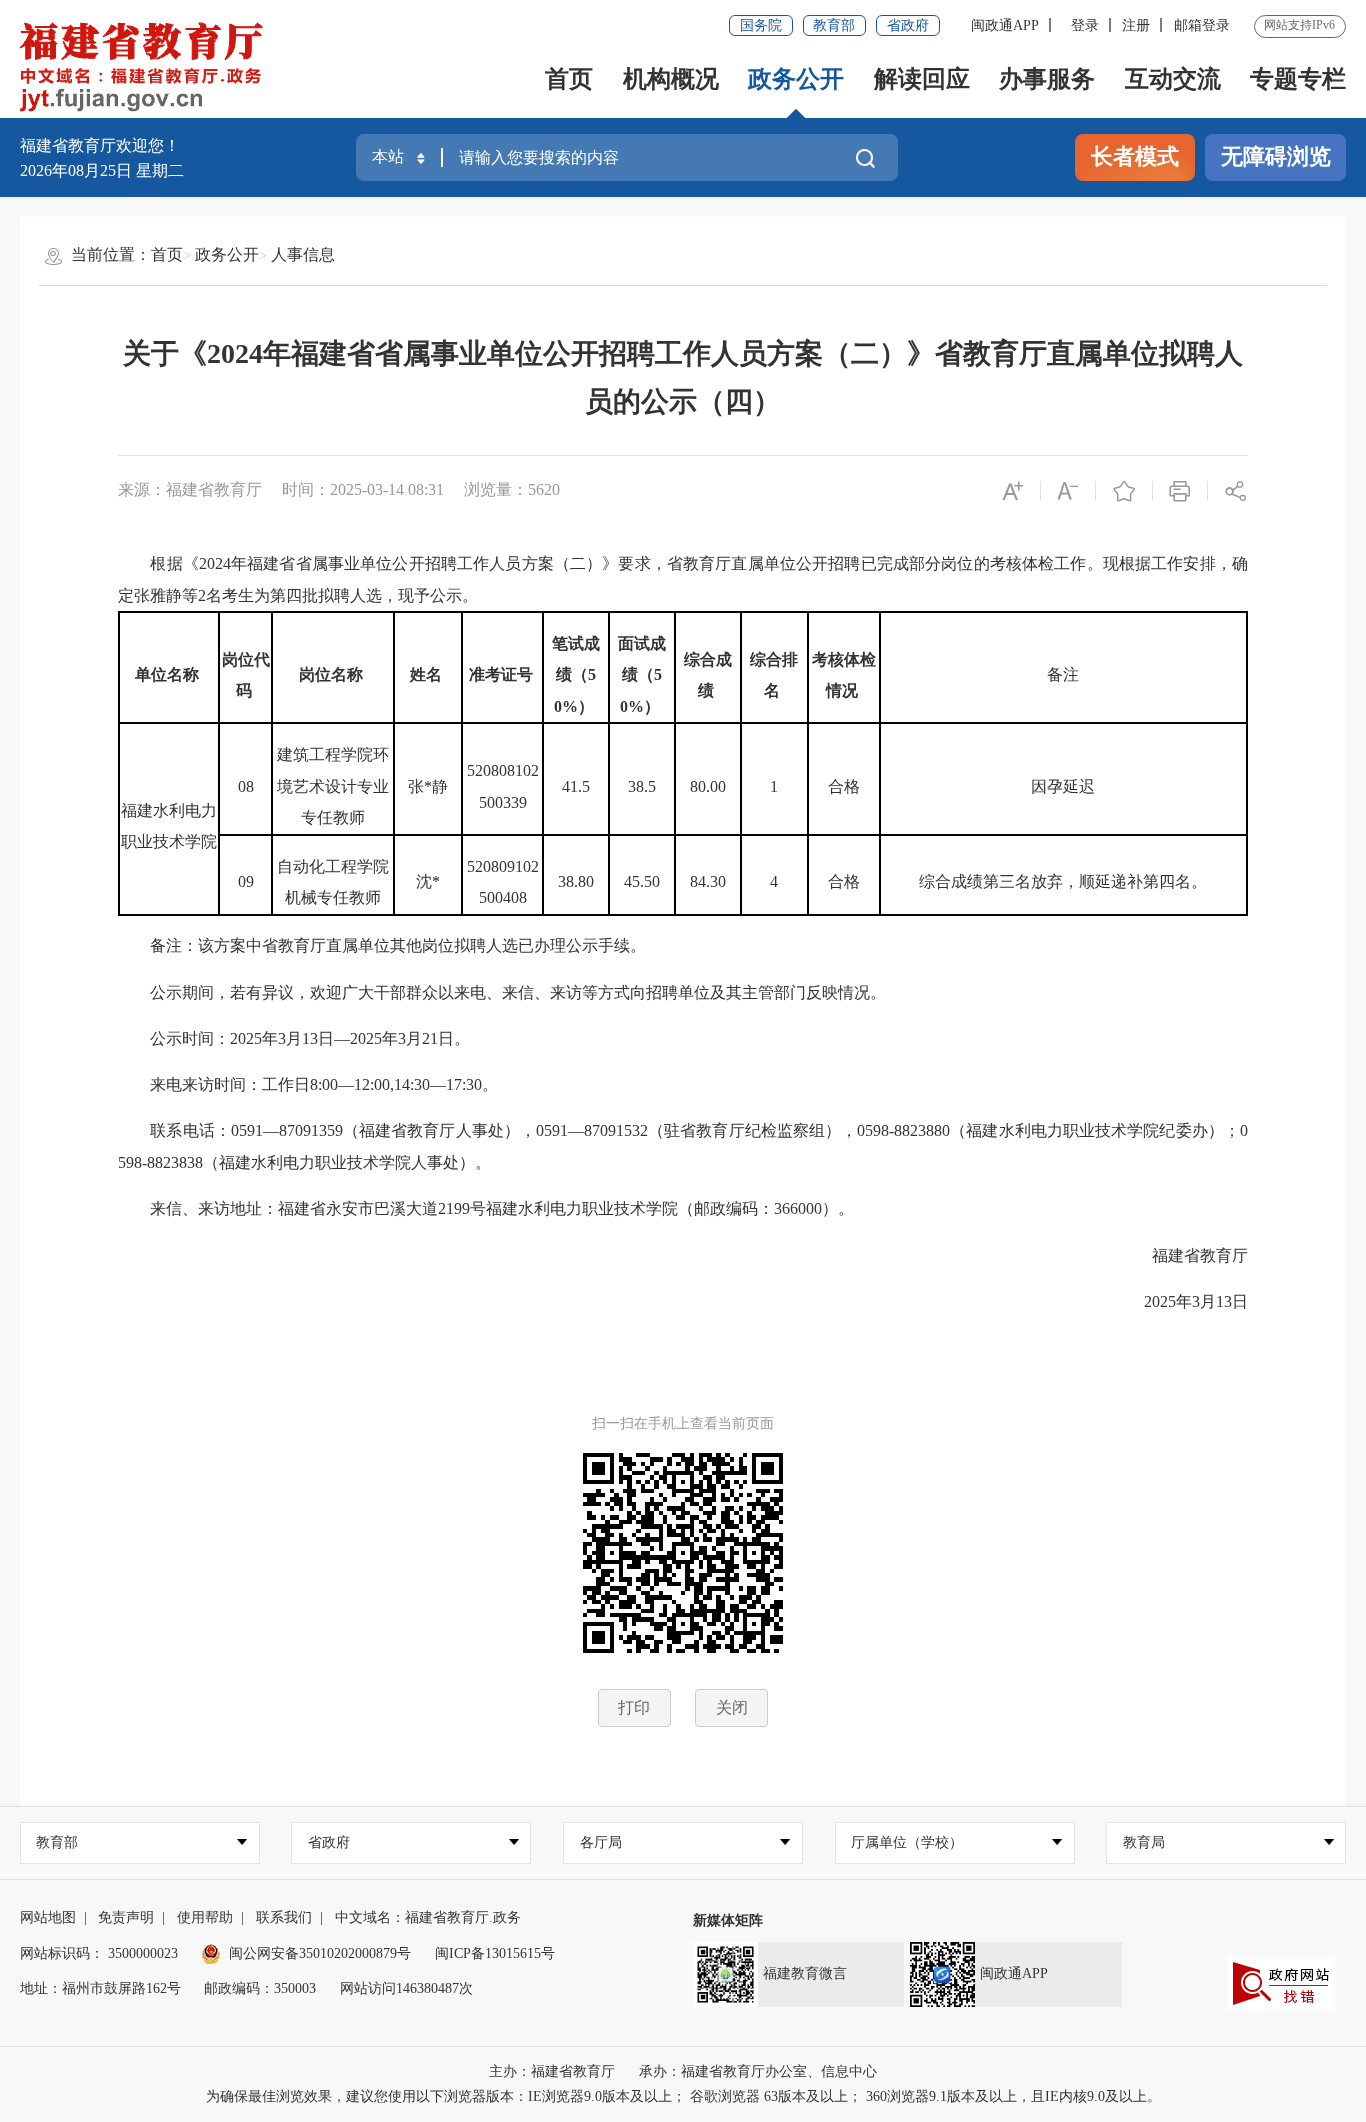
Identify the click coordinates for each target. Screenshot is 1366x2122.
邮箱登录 (1202, 25)
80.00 (708, 786)
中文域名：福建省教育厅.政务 (428, 1917)
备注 (1063, 674)
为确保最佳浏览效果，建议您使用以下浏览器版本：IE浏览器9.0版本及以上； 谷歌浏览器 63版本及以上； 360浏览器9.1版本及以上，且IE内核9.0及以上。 (683, 2096)
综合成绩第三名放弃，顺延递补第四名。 (1063, 881)
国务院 (761, 25)
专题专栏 (1298, 79)
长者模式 (1135, 157)
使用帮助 (205, 1917)
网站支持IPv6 (1299, 25)
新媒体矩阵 (728, 1920)
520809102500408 (503, 882)
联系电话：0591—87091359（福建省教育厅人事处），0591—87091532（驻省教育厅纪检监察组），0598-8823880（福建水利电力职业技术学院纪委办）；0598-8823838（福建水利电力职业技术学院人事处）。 (683, 1146)
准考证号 (503, 674)
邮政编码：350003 (260, 1988)
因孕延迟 (1063, 786)
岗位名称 (333, 674)
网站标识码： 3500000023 (99, 1953)
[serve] (147, 68)
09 (246, 881)
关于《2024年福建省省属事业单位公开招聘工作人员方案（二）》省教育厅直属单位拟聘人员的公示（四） (683, 377)
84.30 (708, 881)
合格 (844, 786)
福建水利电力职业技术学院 (169, 826)
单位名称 (169, 674)
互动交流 (1173, 79)
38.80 (576, 881)
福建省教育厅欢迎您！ (100, 145)
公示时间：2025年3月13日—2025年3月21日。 (294, 1038)
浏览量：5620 (512, 489)
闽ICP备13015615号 (495, 1953)
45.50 (642, 881)
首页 (569, 79)
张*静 (428, 786)
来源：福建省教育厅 (190, 489)
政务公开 (796, 79)
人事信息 (303, 254)
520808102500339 (503, 786)
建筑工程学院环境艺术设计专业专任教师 (333, 786)
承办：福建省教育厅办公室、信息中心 (758, 2071)
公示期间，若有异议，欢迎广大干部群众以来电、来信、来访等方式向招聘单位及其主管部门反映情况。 (502, 992)
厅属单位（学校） (907, 1842)
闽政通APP (1005, 25)
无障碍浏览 (1276, 157)
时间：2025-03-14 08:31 (363, 489)
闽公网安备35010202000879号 (320, 1953)
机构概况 (671, 79)
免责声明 (126, 1917)
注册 (1136, 25)
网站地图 (48, 1917)
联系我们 (284, 1917)
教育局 (1144, 1842)
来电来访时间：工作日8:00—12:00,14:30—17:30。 (308, 1084)
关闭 (732, 1707)
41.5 (576, 786)
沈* (428, 881)
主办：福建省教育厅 (552, 2071)
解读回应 (922, 79)
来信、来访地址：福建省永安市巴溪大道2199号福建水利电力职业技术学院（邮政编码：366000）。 (486, 1208)
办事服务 (1047, 79)
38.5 (642, 786)
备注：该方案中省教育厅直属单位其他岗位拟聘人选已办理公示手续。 (382, 945)
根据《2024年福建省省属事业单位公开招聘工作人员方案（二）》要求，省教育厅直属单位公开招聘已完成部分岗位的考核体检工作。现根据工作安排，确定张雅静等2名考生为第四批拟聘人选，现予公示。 (683, 579)
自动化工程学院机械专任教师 (333, 882)
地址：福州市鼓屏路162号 (100, 1988)
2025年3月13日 (1180, 1301)
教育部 (834, 25)
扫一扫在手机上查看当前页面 (683, 1423)
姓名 (428, 674)
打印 (634, 1707)
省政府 (908, 25)
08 (246, 786)
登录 (1085, 25)
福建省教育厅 (1184, 1255)
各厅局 (601, 1842)
